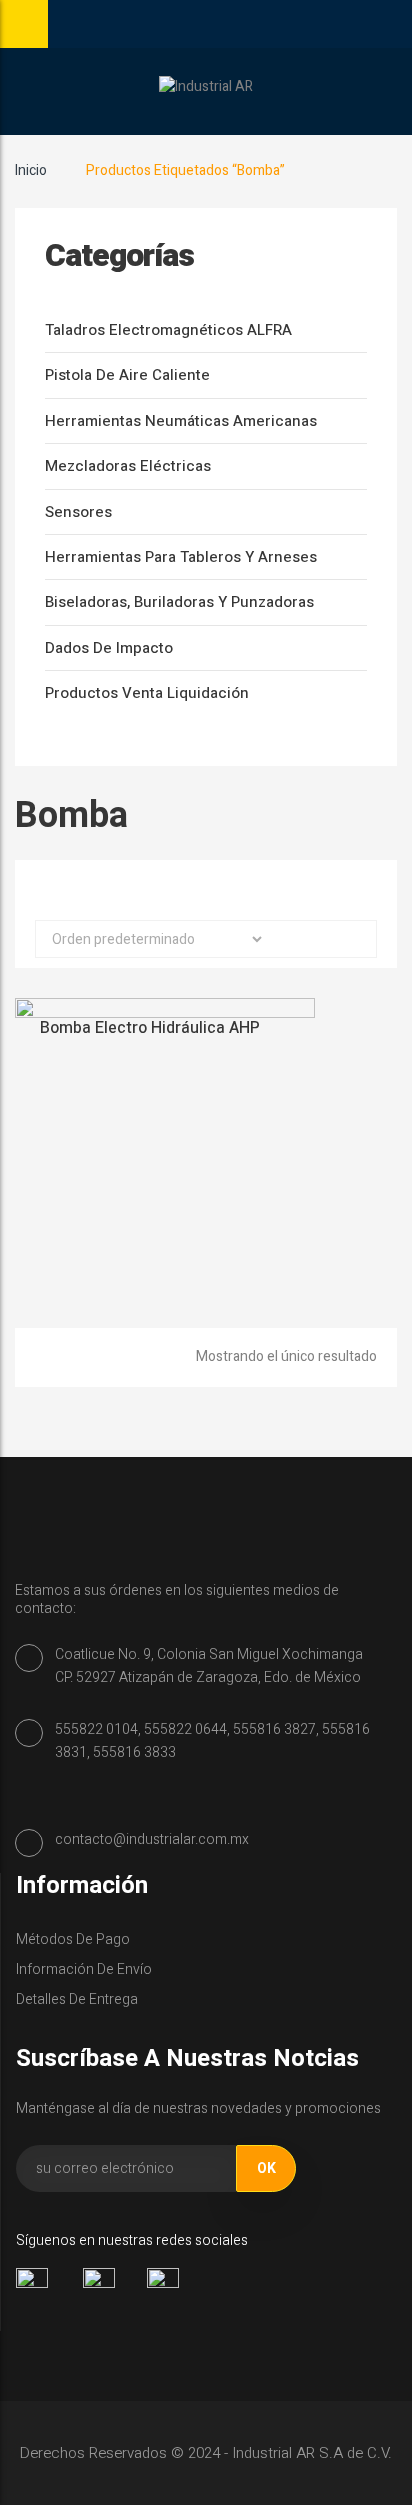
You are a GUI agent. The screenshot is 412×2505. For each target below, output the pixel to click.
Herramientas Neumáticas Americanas (181, 421)
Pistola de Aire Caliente (127, 375)
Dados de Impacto (109, 648)
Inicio (31, 170)
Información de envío (84, 1969)
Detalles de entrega (77, 1999)
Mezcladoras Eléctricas (128, 466)
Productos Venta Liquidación (147, 693)
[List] (224, 892)
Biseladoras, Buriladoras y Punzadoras (179, 602)
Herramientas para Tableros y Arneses (181, 557)
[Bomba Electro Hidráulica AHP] (165, 1147)
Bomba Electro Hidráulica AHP (150, 1028)
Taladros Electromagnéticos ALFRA (168, 330)
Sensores (78, 512)
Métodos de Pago (73, 1939)
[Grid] (189, 892)
